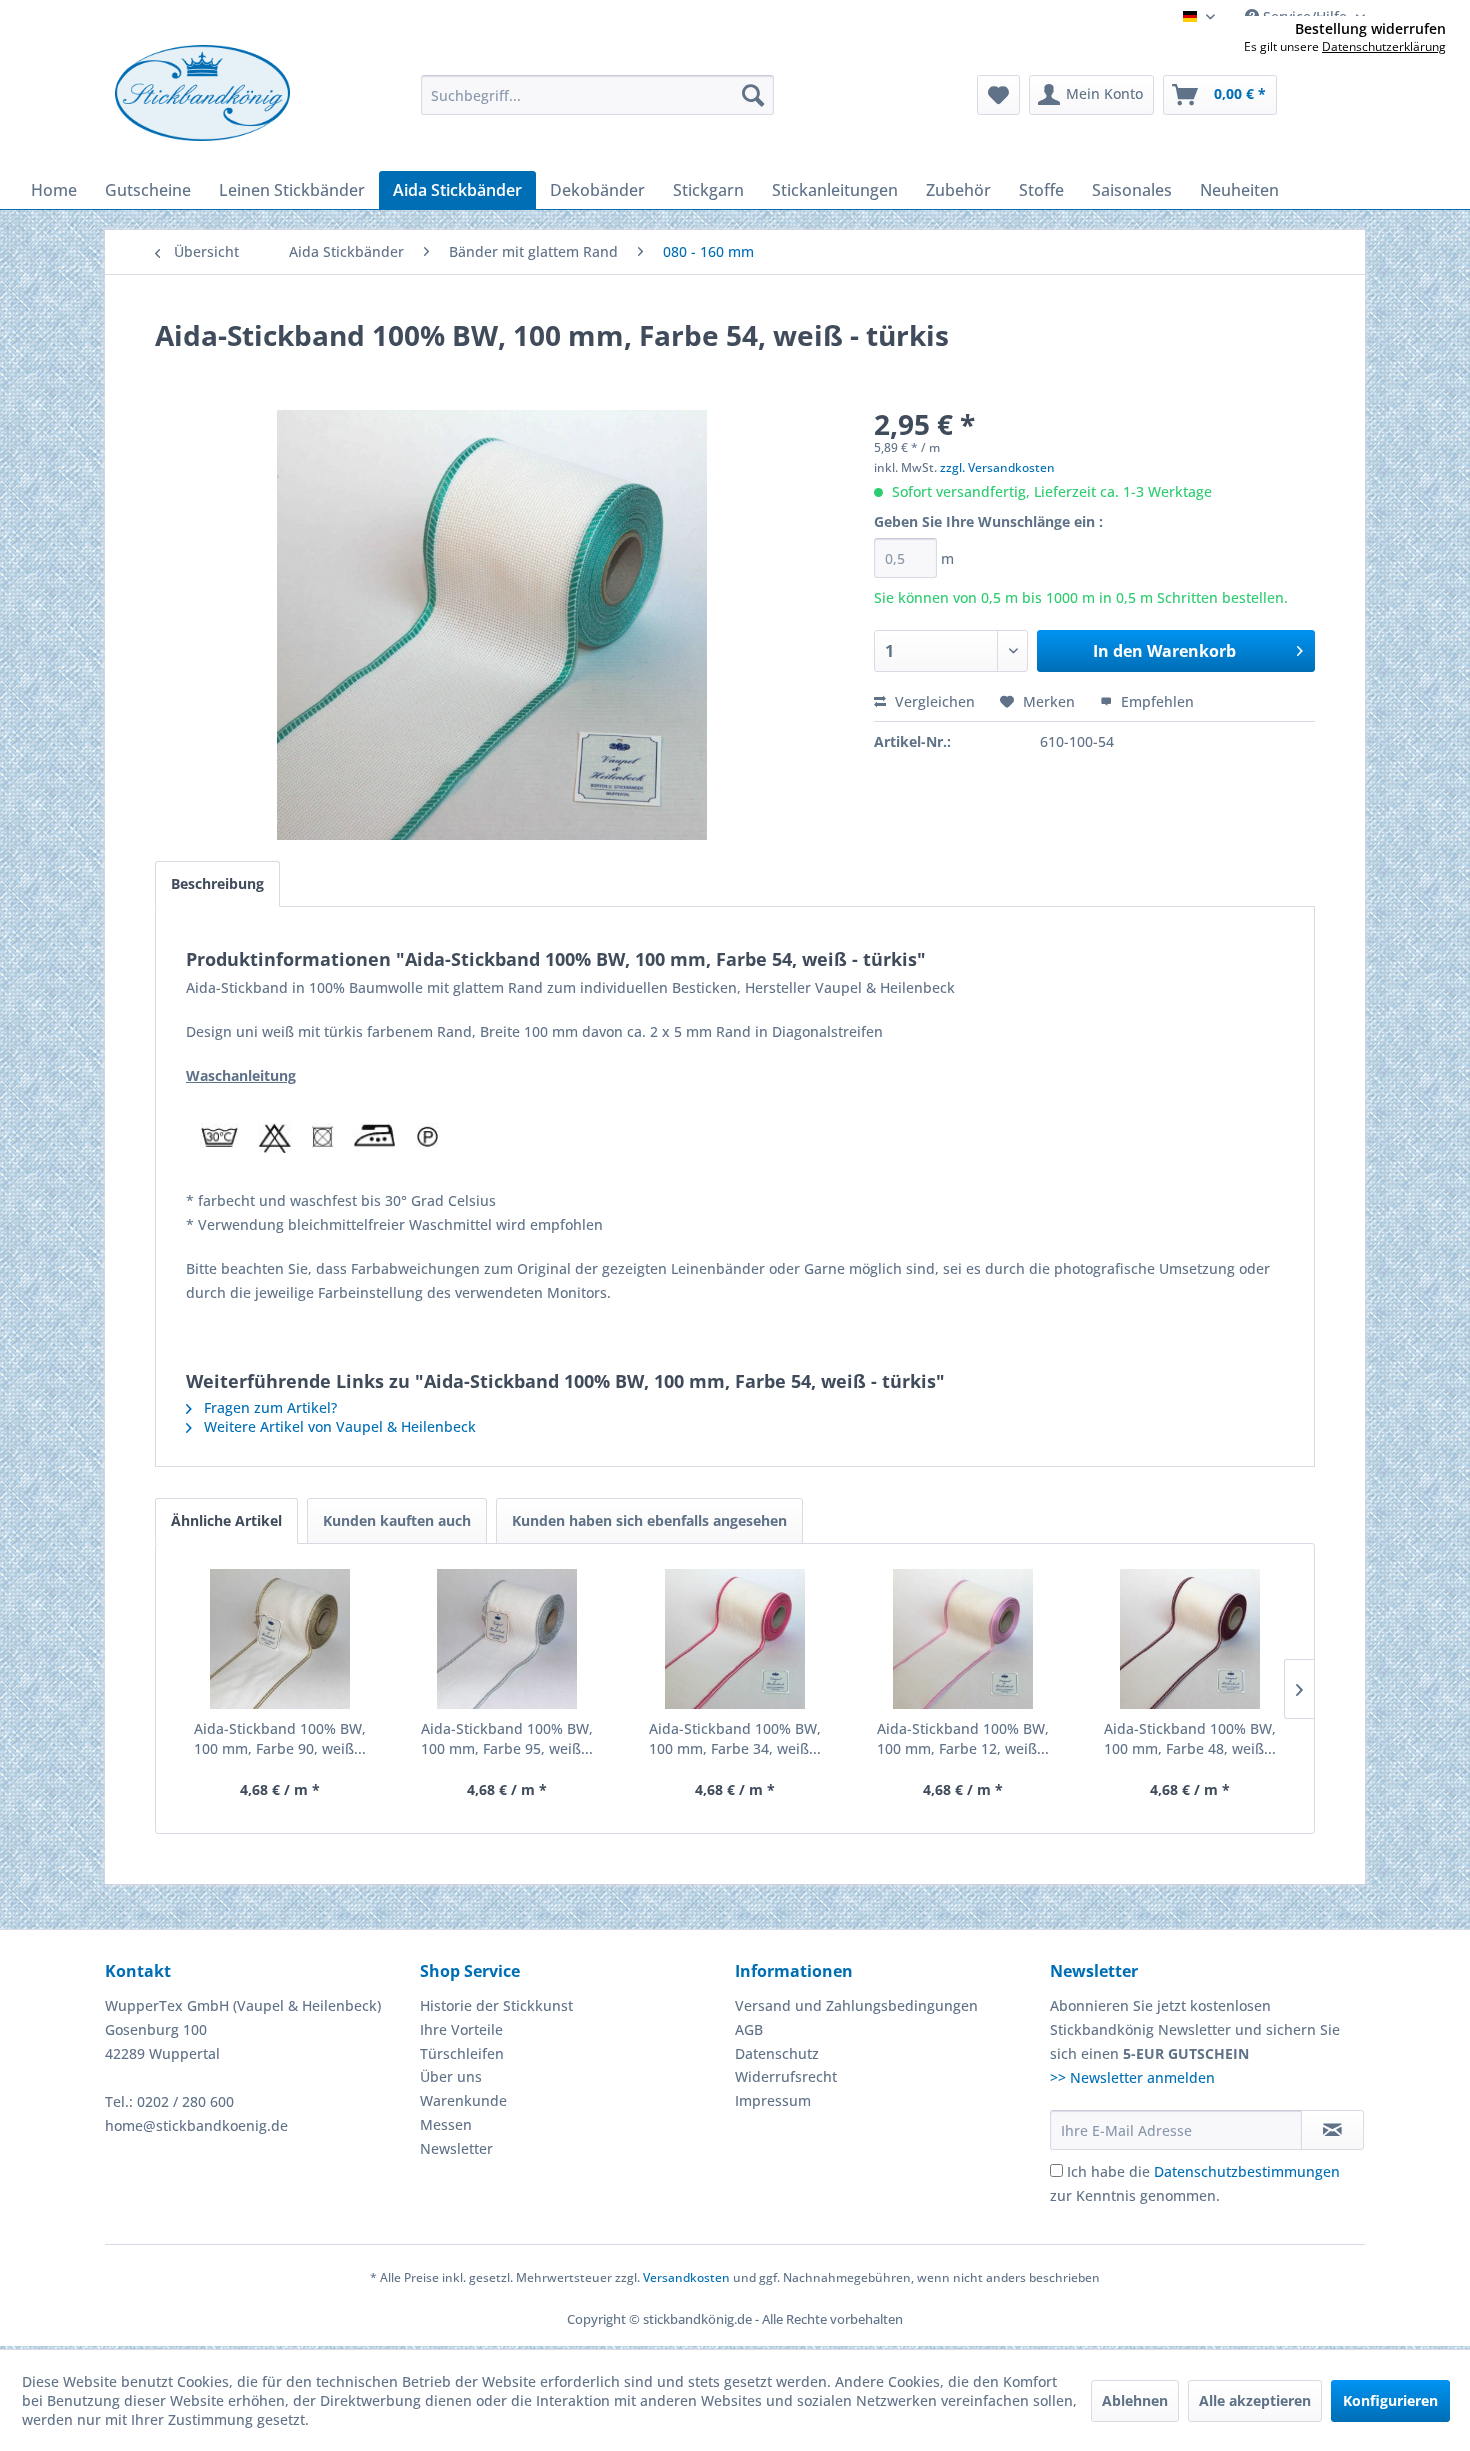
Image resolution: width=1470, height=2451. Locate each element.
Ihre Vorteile (461, 2029)
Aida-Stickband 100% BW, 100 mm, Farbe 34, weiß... (735, 1738)
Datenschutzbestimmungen (1247, 2171)
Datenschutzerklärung (1384, 46)
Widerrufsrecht (786, 2076)
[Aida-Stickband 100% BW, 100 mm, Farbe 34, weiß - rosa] (735, 1639)
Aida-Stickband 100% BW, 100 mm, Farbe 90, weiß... (280, 1738)
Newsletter (456, 2148)
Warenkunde (463, 2100)
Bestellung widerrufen (1370, 29)
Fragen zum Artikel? (268, 1407)
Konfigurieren (1390, 2400)
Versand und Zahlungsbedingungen (856, 2005)
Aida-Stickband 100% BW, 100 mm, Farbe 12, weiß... (963, 1738)
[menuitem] (597, 95)
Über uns (451, 2076)
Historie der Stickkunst (496, 2005)
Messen (446, 2124)
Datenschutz (777, 2053)
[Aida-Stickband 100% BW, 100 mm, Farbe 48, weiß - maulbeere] (1190, 1639)
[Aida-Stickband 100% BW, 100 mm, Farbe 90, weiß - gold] (280, 1639)
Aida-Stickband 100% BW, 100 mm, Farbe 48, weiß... (1190, 1738)
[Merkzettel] (998, 95)
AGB (749, 2029)
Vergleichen (933, 701)
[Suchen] (753, 95)
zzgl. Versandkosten (997, 467)
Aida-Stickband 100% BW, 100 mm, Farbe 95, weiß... (507, 1738)
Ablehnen (1135, 2400)
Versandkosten (686, 2277)
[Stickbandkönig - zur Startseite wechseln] (202, 93)
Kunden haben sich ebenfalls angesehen (649, 1520)
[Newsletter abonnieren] (1332, 2130)
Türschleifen (462, 2053)
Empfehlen (1155, 701)
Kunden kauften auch (397, 1520)
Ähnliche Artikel (226, 1520)
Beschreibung (217, 883)
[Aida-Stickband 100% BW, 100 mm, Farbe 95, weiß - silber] (508, 1639)
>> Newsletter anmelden (1132, 2077)
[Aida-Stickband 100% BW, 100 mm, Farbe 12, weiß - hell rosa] (963, 1639)
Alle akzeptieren (1255, 2400)
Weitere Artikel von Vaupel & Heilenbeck (338, 1426)
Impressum (773, 2100)
